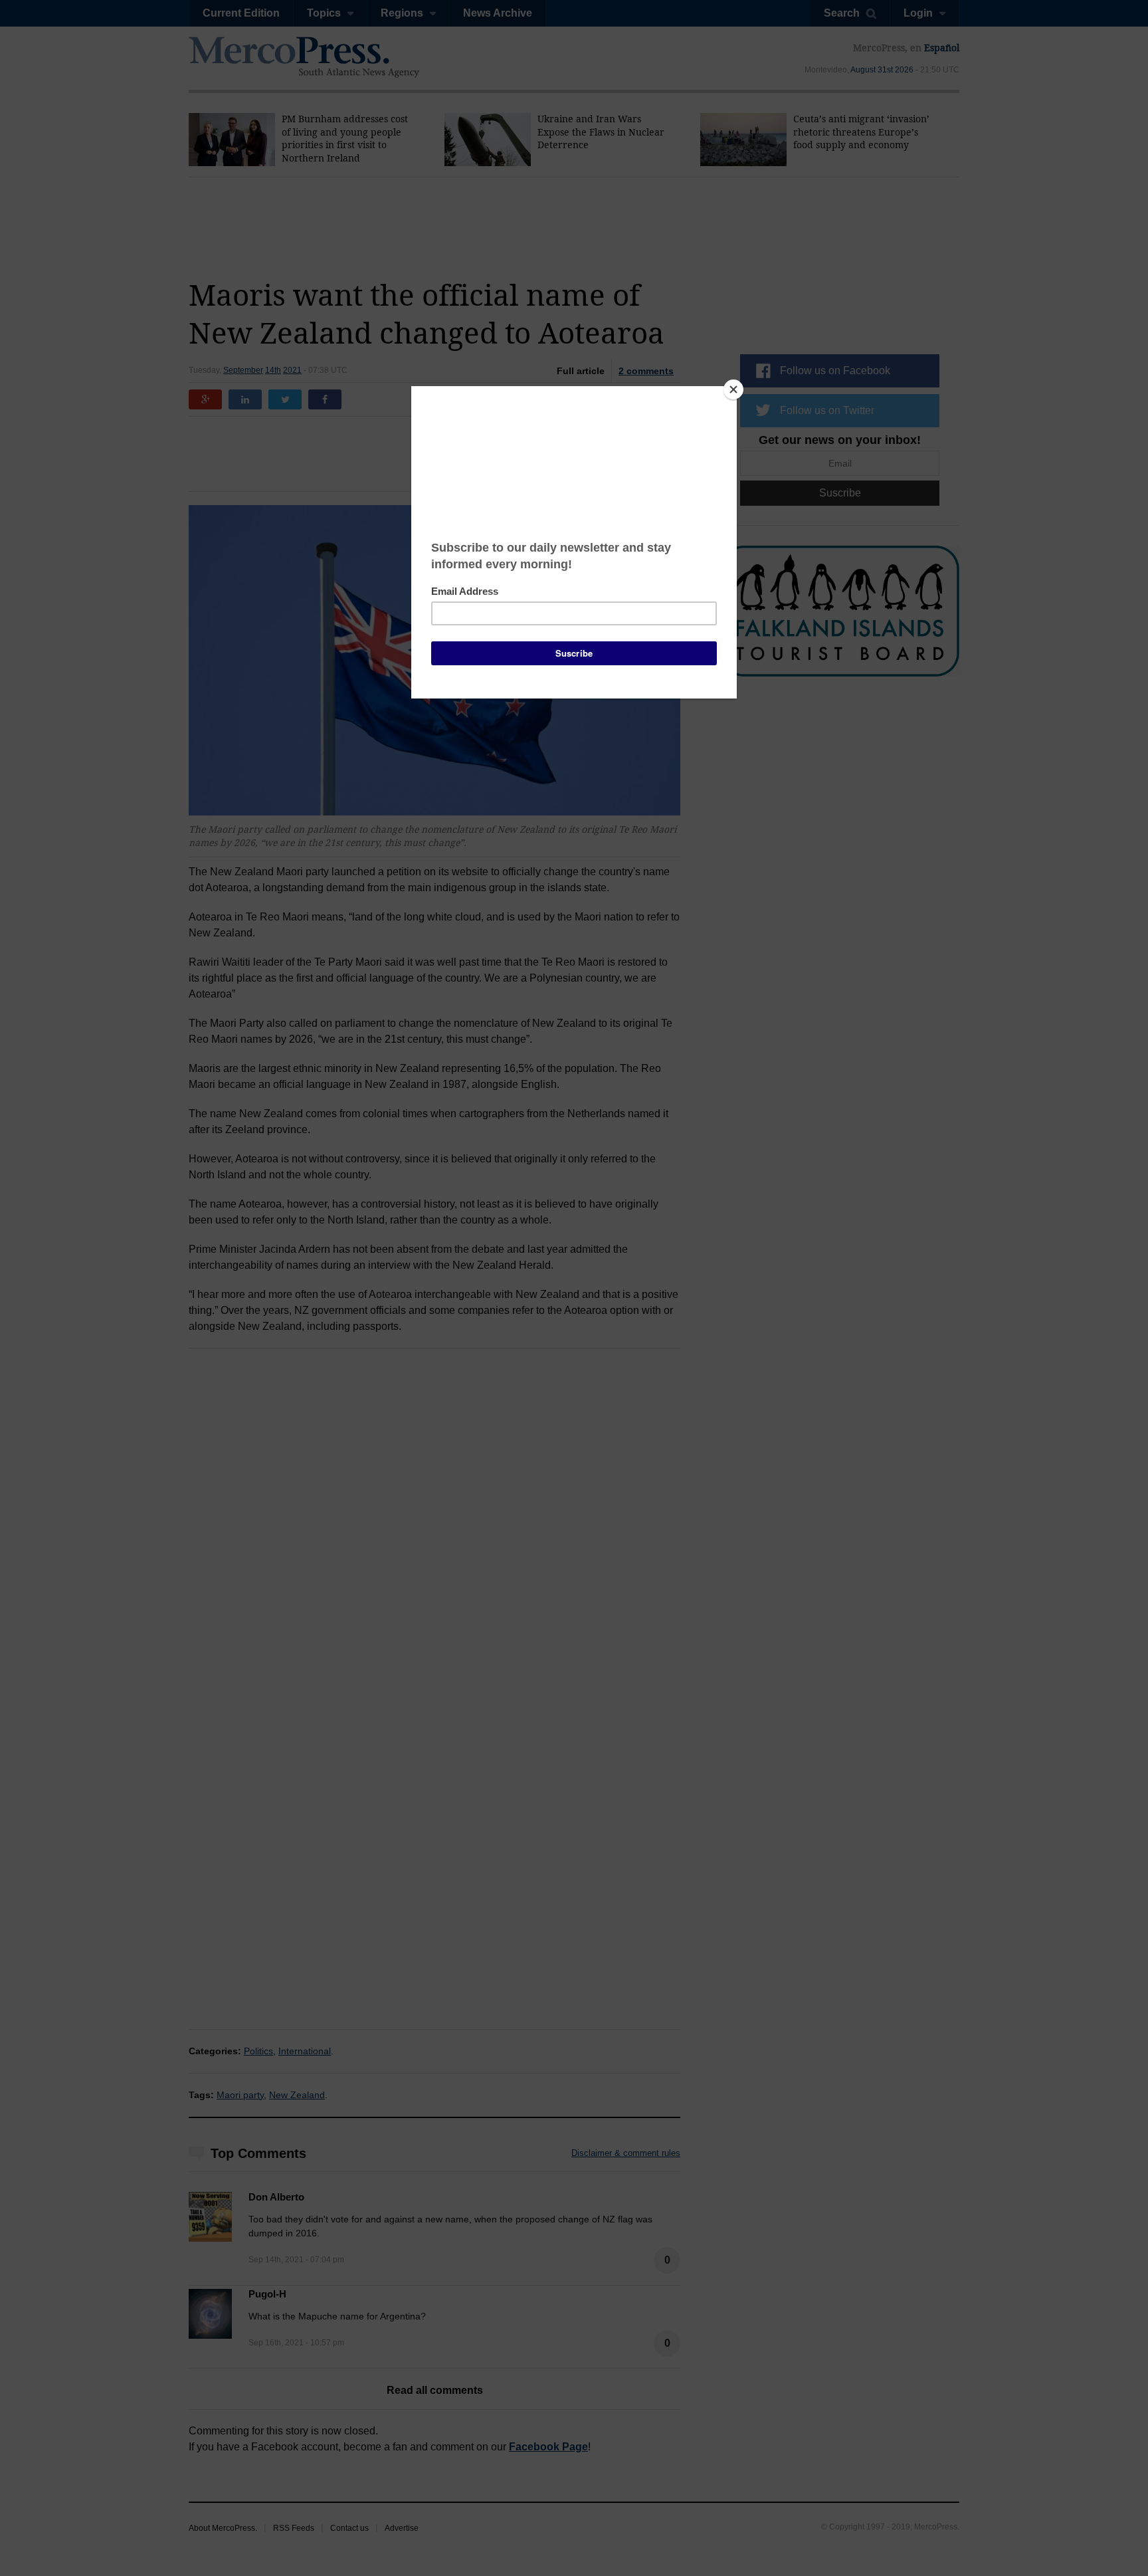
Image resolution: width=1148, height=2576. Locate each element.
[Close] (733, 389)
